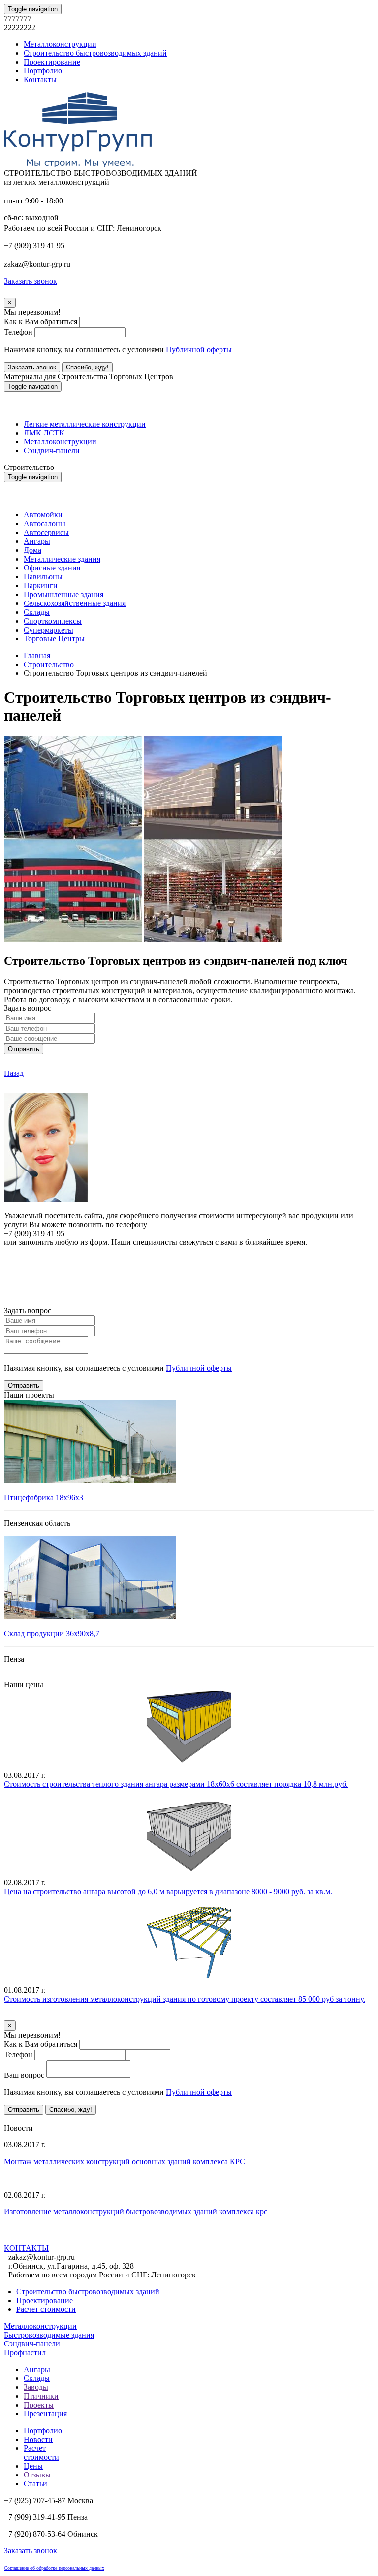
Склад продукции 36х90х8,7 (52, 1633)
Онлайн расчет (189, 1261)
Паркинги (41, 585)
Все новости (62, 2238)
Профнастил (25, 2353)
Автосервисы (46, 532)
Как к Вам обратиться (41, 321)
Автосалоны (45, 523)
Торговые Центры (54, 639)
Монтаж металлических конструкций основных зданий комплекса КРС (125, 2161)
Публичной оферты (199, 350)
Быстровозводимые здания (49, 2335)
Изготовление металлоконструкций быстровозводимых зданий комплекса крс (136, 2212)
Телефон (18, 332)
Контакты (40, 80)
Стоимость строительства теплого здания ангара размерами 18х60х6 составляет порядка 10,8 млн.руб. (176, 1784)
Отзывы (37, 2475)
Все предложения (33, 2119)
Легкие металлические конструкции (85, 424)
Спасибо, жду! (87, 367)
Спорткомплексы (53, 621)
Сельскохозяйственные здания (75, 603)
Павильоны (43, 577)
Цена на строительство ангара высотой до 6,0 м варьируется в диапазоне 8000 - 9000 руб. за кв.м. (168, 1891)
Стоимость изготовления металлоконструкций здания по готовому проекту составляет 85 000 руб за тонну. (185, 1999)
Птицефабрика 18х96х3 (44, 1497)
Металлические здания (62, 559)
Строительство (49, 664)
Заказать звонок (32, 367)
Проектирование (52, 62)
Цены (33, 2466)
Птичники (41, 2396)
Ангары (37, 541)
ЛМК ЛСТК (44, 433)
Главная (37, 655)
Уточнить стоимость (38, 2016)
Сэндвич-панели (52, 451)
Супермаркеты (48, 630)
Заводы (36, 2387)
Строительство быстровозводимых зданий (95, 53)
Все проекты (25, 1676)
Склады (37, 612)
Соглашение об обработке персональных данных (54, 2568)
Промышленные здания (63, 594)
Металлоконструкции (60, 44)
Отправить (24, 1049)
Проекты (39, 2405)
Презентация (45, 2414)
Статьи (35, 2484)
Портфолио (43, 71)
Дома (32, 550)
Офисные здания (52, 568)
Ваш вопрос (24, 2075)
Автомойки (43, 515)
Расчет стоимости (46, 2309)
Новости (38, 2439)
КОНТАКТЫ (26, 2248)
